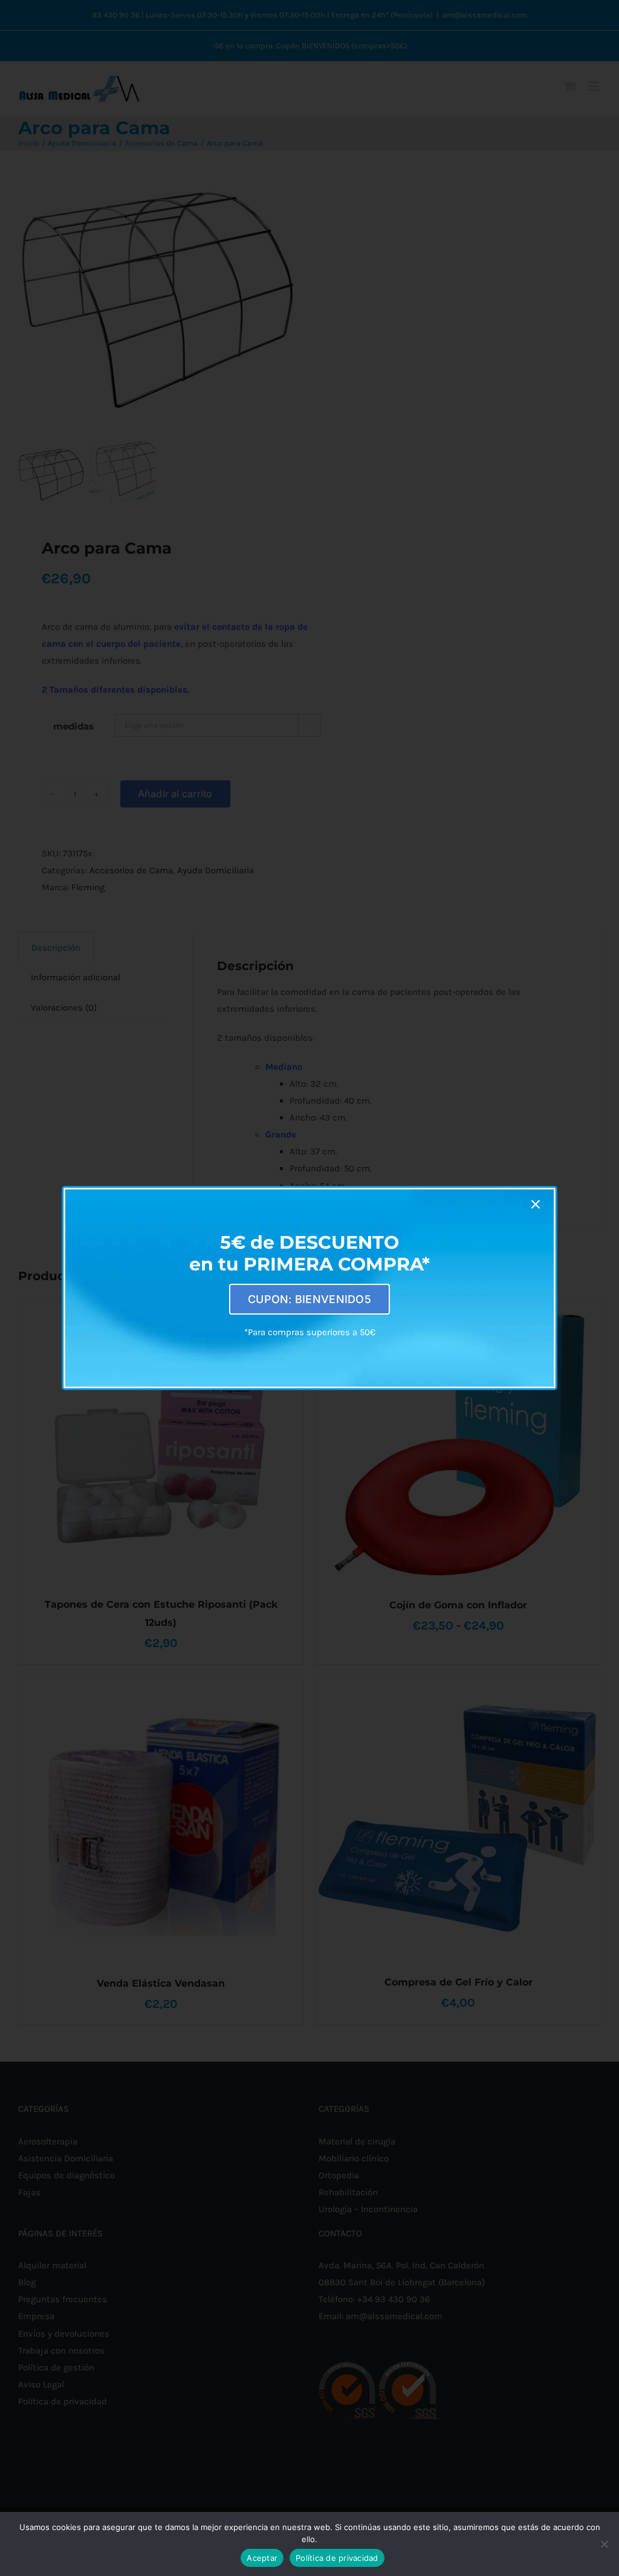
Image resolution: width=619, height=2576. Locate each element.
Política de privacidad (337, 2558)
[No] (604, 2544)
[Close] (536, 1205)
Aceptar (262, 2558)
